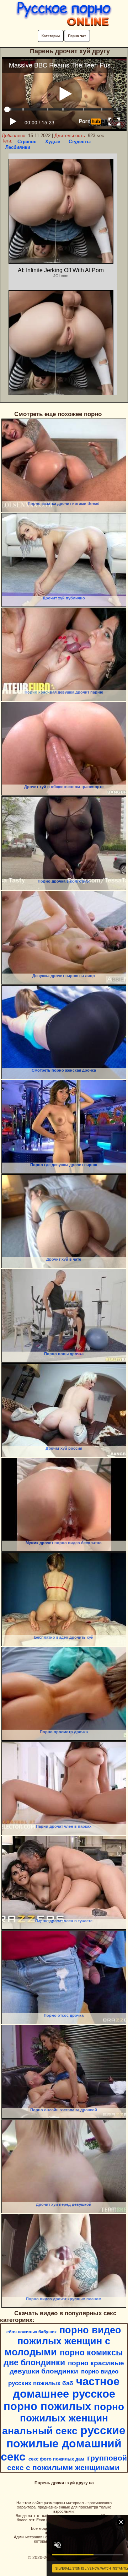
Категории (51, 36)
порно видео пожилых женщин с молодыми (63, 2341)
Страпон (27, 142)
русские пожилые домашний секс (63, 2443)
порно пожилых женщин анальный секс (63, 2419)
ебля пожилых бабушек (31, 2332)
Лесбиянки (18, 147)
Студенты (80, 142)
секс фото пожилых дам (56, 2459)
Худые (53, 142)
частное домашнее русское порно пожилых (62, 2394)
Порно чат (77, 36)
